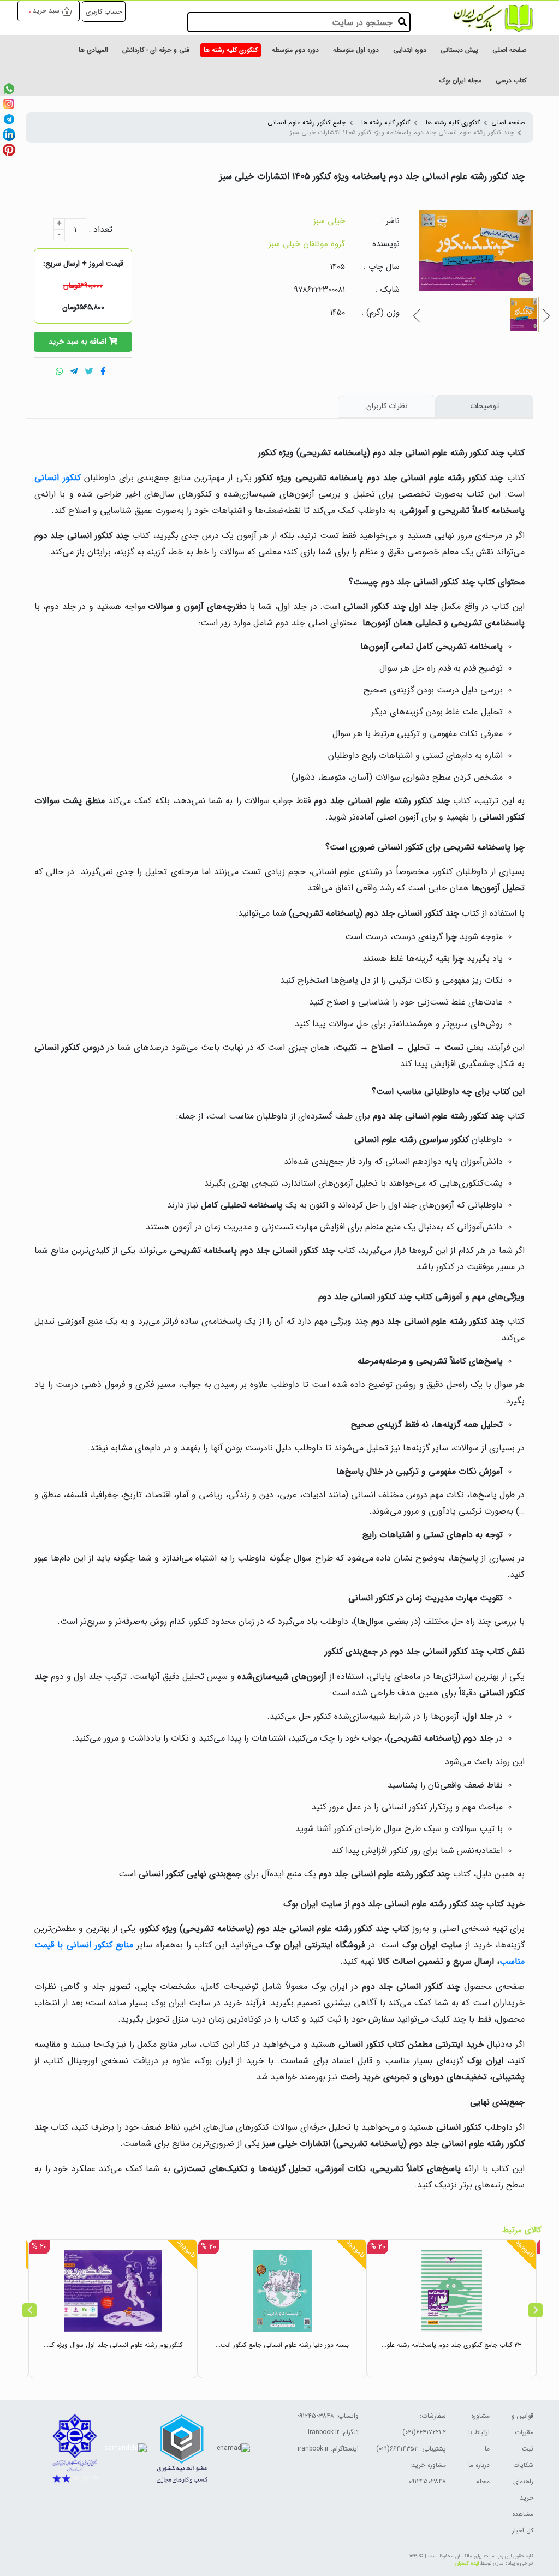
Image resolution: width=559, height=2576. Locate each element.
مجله (483, 2481)
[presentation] (29, 2310)
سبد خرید (46, 11)
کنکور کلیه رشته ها (386, 122)
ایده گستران (467, 2563)
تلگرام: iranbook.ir (333, 2432)
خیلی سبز (329, 221)
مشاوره (480, 2416)
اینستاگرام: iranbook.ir (328, 2449)
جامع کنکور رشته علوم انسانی (307, 122)
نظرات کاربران (387, 406)
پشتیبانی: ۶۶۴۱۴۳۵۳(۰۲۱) (411, 2449)
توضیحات (484, 406)
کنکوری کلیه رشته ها (453, 122)
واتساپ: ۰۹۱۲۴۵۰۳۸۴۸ (328, 2416)
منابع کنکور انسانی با (94, 1945)
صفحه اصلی (508, 122)
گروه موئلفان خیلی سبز (307, 244)
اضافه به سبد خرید (79, 342)
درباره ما (479, 2465)
